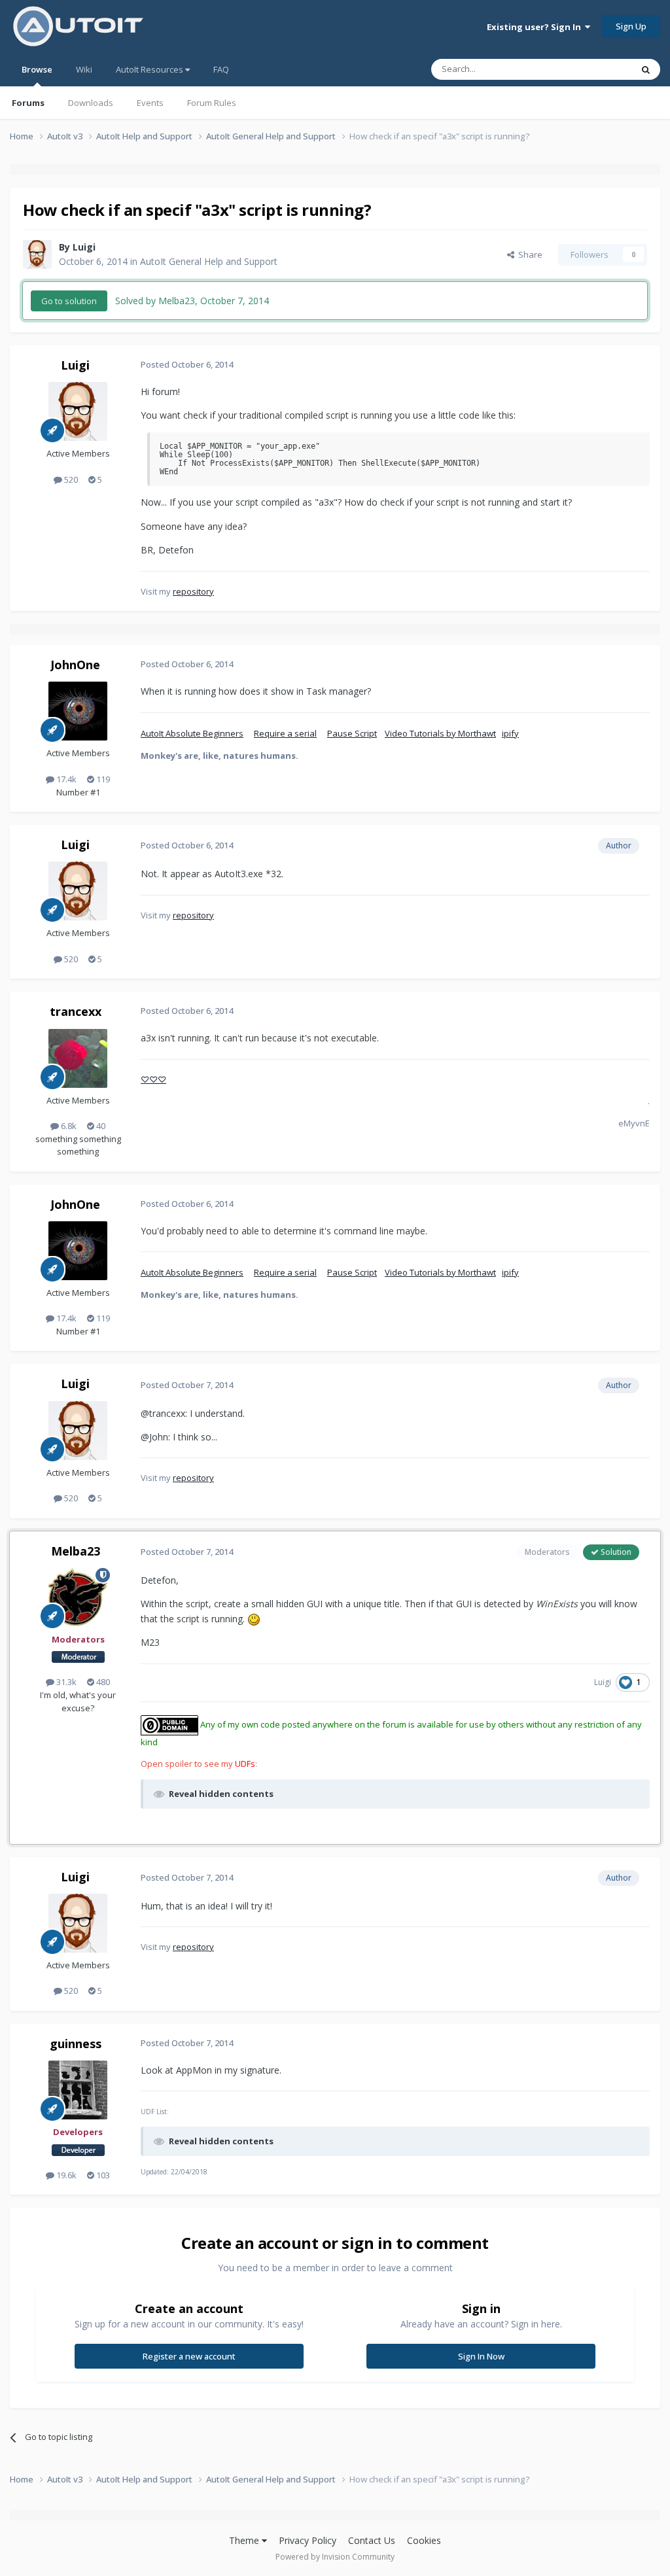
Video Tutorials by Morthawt (440, 733)
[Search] (646, 69)
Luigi (84, 247)
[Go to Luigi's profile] (37, 254)
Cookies (424, 2540)
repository (193, 591)
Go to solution (69, 301)
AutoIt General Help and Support (209, 261)
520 (70, 479)
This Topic (595, 69)
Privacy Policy (308, 2540)
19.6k (65, 2175)
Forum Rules (212, 103)
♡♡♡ (153, 1079)
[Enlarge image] (254, 1619)
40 (100, 1126)
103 (102, 2175)
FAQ (221, 69)
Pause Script (352, 733)
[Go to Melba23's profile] (78, 1597)
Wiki (84, 69)
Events (150, 103)
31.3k (65, 1682)
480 (102, 1682)
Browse (37, 69)
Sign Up (631, 26)
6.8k (68, 1126)
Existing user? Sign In (536, 27)
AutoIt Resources (150, 69)
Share (528, 254)
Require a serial (285, 733)
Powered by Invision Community (335, 2557)
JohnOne (75, 665)
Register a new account (189, 2356)
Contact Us (372, 2540)
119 (102, 779)
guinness (76, 2044)
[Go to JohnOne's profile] (78, 711)
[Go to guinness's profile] (78, 2090)
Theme (245, 2540)
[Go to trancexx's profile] (78, 1058)
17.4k (65, 779)
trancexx (76, 1011)
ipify (510, 733)
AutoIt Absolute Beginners (192, 733)
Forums (28, 103)
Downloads (91, 103)
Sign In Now (481, 2356)
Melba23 (76, 1551)
